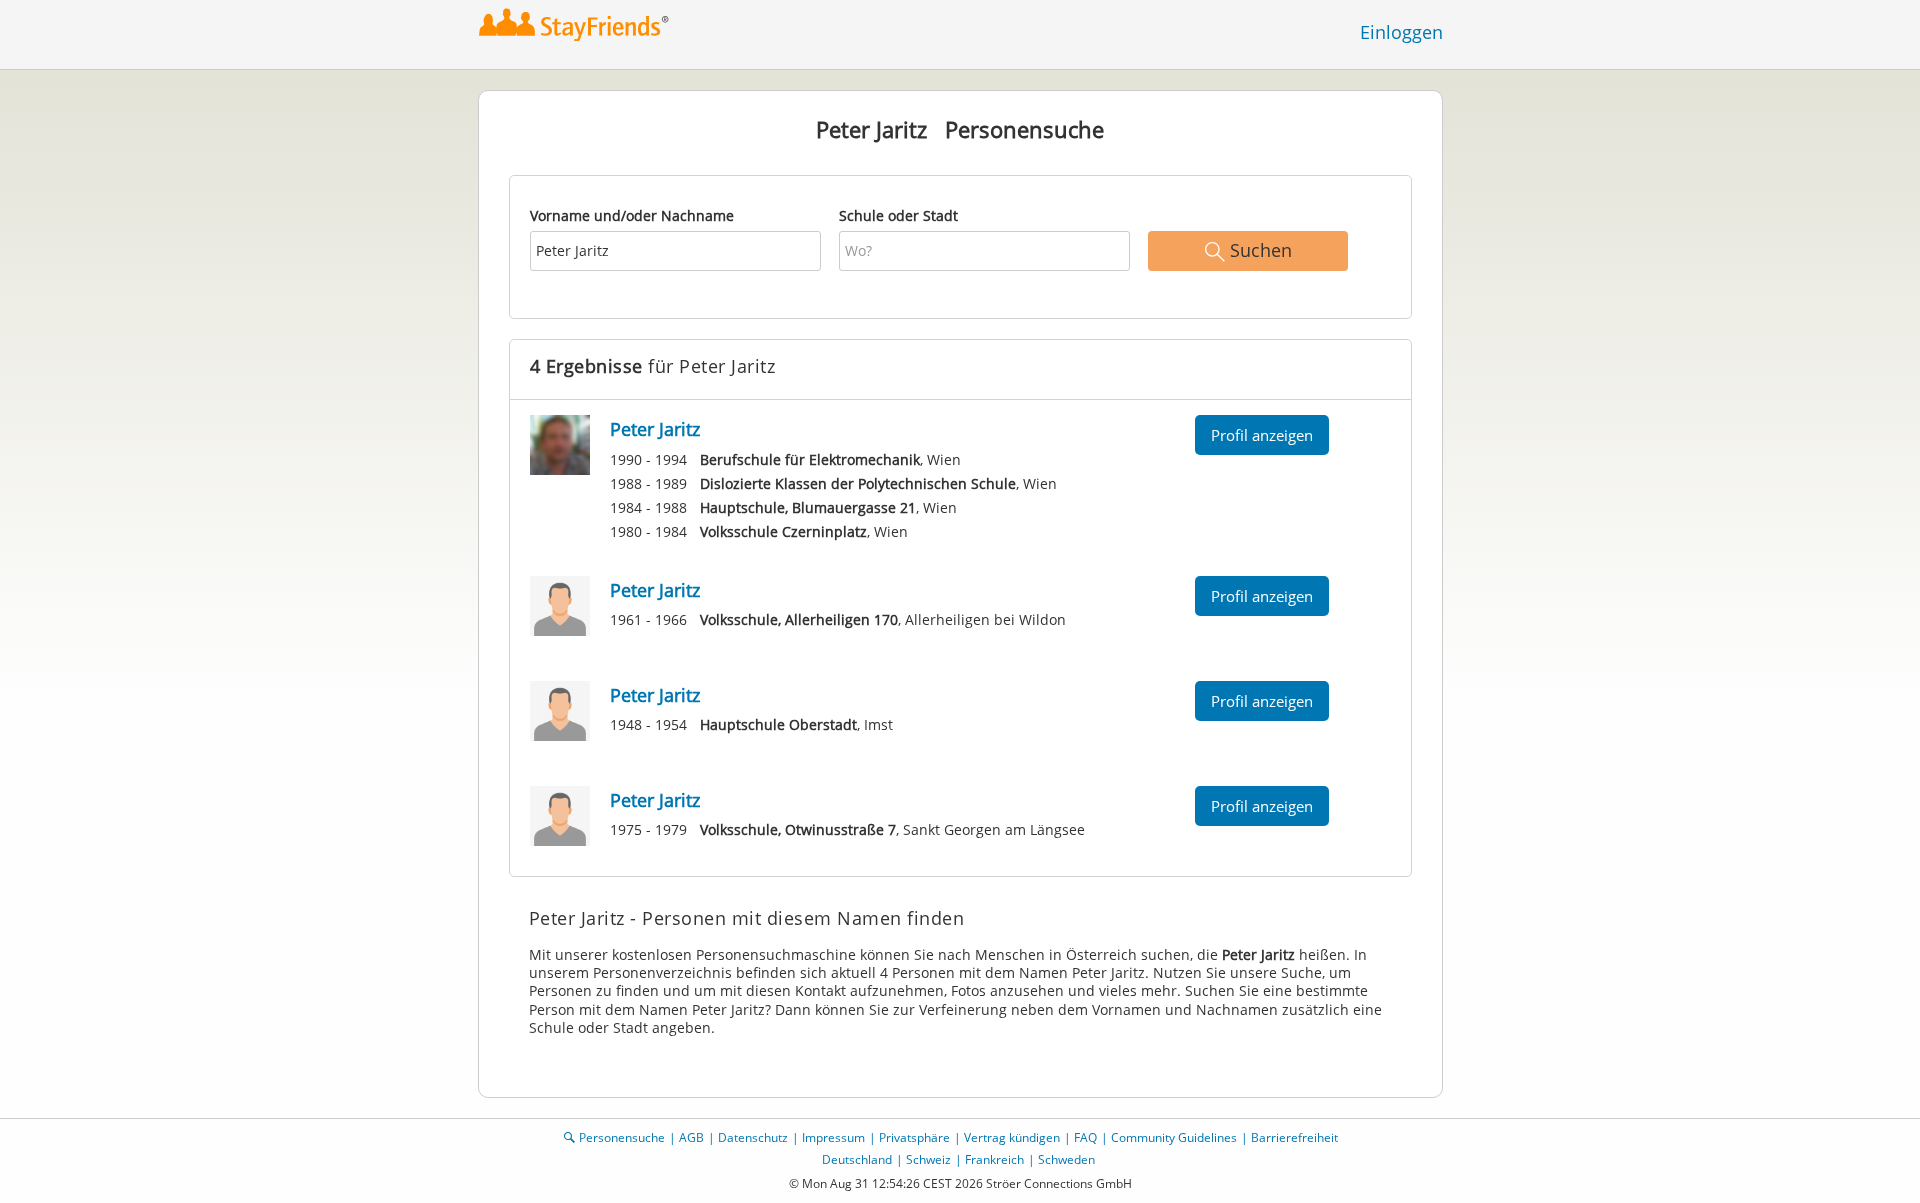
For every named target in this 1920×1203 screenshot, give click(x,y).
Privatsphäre (914, 1137)
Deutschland (857, 1159)
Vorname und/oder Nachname (632, 215)
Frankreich (994, 1159)
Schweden (1066, 1159)
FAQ (1085, 1137)
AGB (691, 1137)
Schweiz (928, 1159)
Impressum (833, 1137)
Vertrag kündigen (1012, 1137)
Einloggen (1401, 32)
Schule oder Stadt (898, 215)
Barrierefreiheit (1294, 1137)
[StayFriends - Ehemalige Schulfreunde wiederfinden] (574, 24)
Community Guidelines (1174, 1137)
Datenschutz (753, 1137)
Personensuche (622, 1137)
